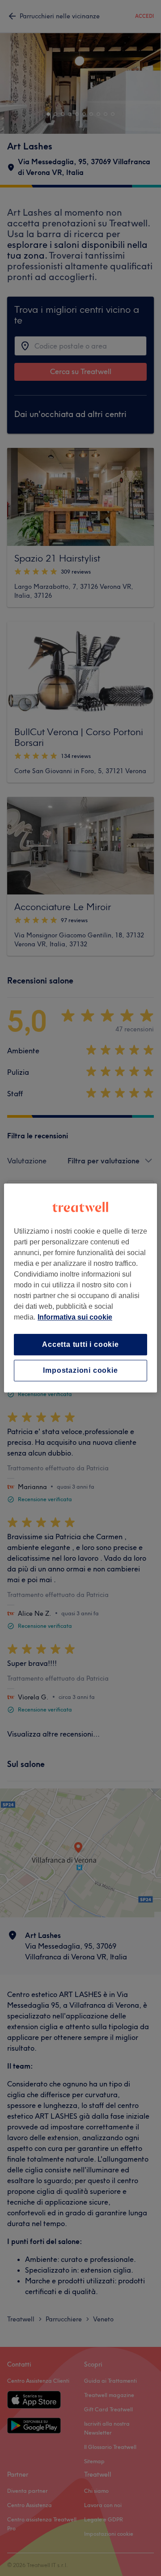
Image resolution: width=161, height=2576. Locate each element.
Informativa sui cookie (75, 1317)
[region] (80, 1288)
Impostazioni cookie (80, 1370)
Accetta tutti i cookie (80, 1344)
